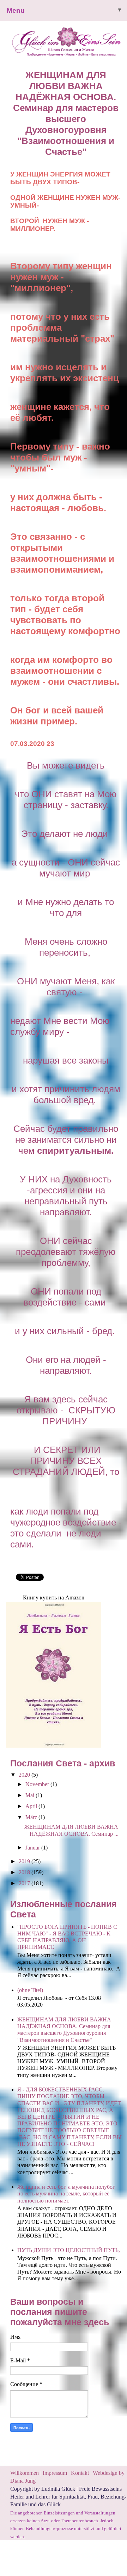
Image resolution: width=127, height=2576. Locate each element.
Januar (33, 1848)
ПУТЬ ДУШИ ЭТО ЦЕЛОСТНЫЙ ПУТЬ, (69, 2250)
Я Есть (15, 60)
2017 (25, 1883)
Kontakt (80, 2473)
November (38, 1784)
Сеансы (17, 106)
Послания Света (32, 122)
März (32, 1817)
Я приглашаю (27, 29)
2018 (25, 1872)
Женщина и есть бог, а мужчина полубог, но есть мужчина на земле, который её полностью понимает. (66, 2193)
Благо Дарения (30, 75)
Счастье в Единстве (39, 44)
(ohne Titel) (30, 1990)
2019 (25, 1861)
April (32, 1806)
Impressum (56, 2473)
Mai (31, 1795)
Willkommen (25, 2473)
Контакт (17, 138)
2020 (25, 1775)
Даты (13, 91)
